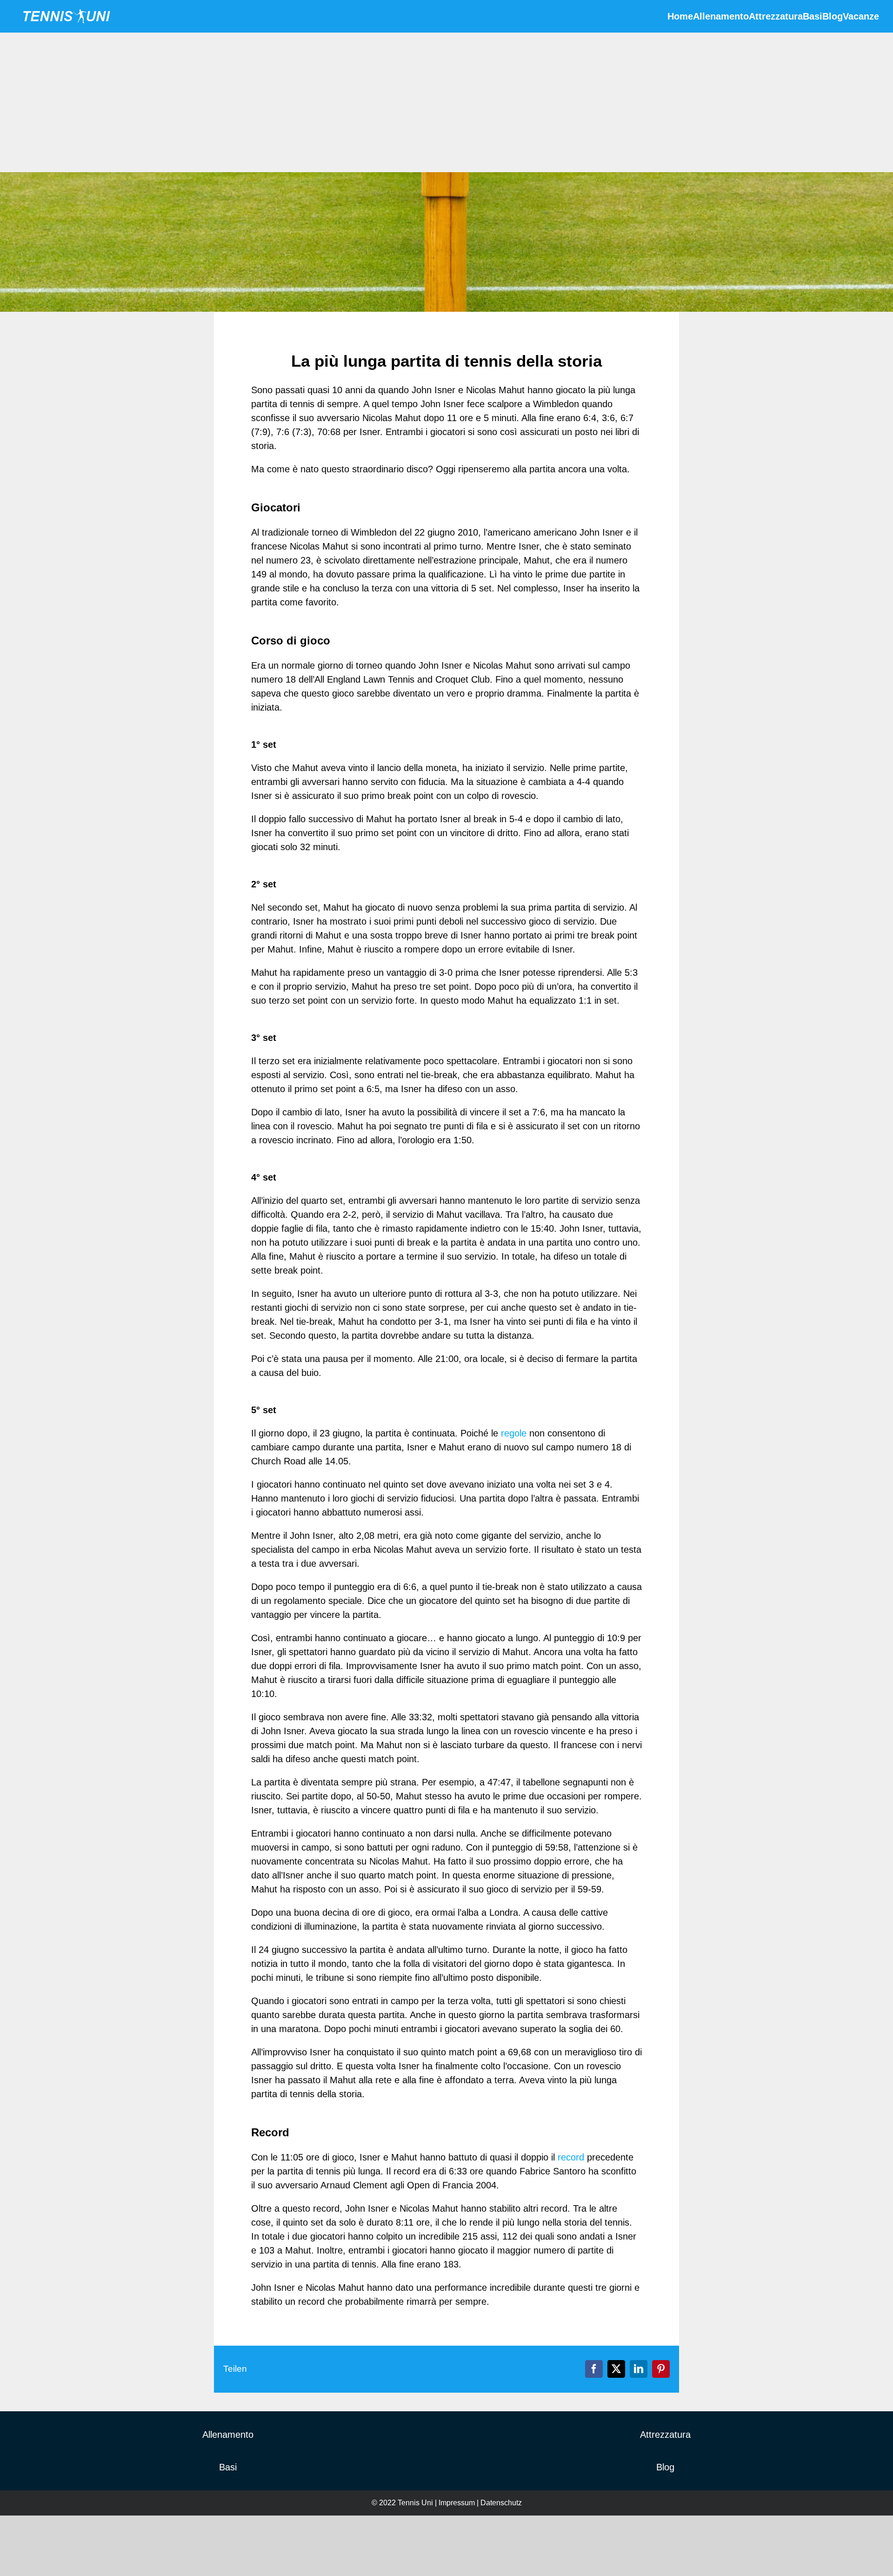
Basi (228, 2467)
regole (514, 1433)
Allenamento (228, 2435)
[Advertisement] (446, 102)
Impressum (457, 2503)
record (571, 2157)
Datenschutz (501, 2503)
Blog (665, 2467)
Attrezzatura (665, 2435)
